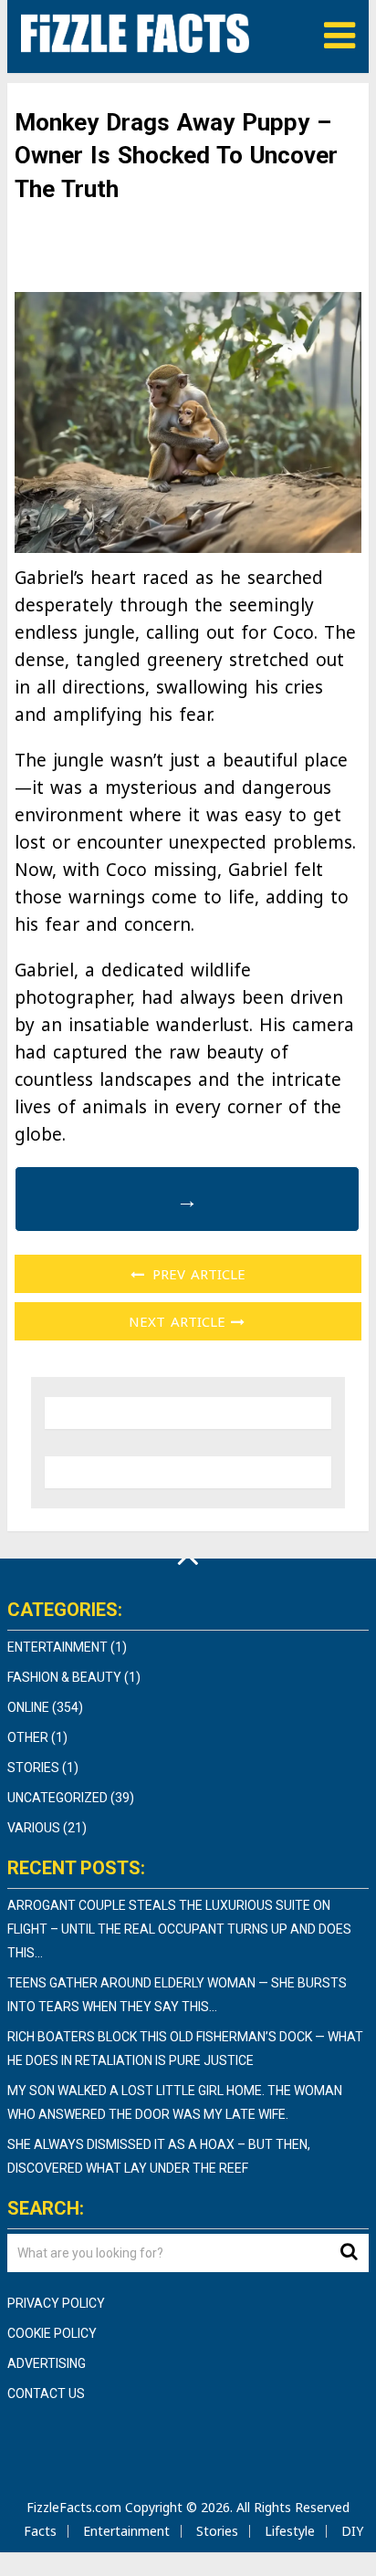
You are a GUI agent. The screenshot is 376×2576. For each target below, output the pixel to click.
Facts (40, 2531)
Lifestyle (290, 2531)
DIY (352, 2531)
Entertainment (57, 1647)
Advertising (47, 2363)
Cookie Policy (52, 2333)
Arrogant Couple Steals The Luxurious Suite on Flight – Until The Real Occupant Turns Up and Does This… (179, 1929)
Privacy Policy (56, 2303)
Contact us (46, 2393)
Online (28, 1707)
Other (28, 1737)
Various (34, 1828)
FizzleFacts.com (74, 2507)
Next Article (180, 1321)
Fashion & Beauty (64, 1677)
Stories (33, 1768)
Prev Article (196, 1274)
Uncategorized (57, 1798)
